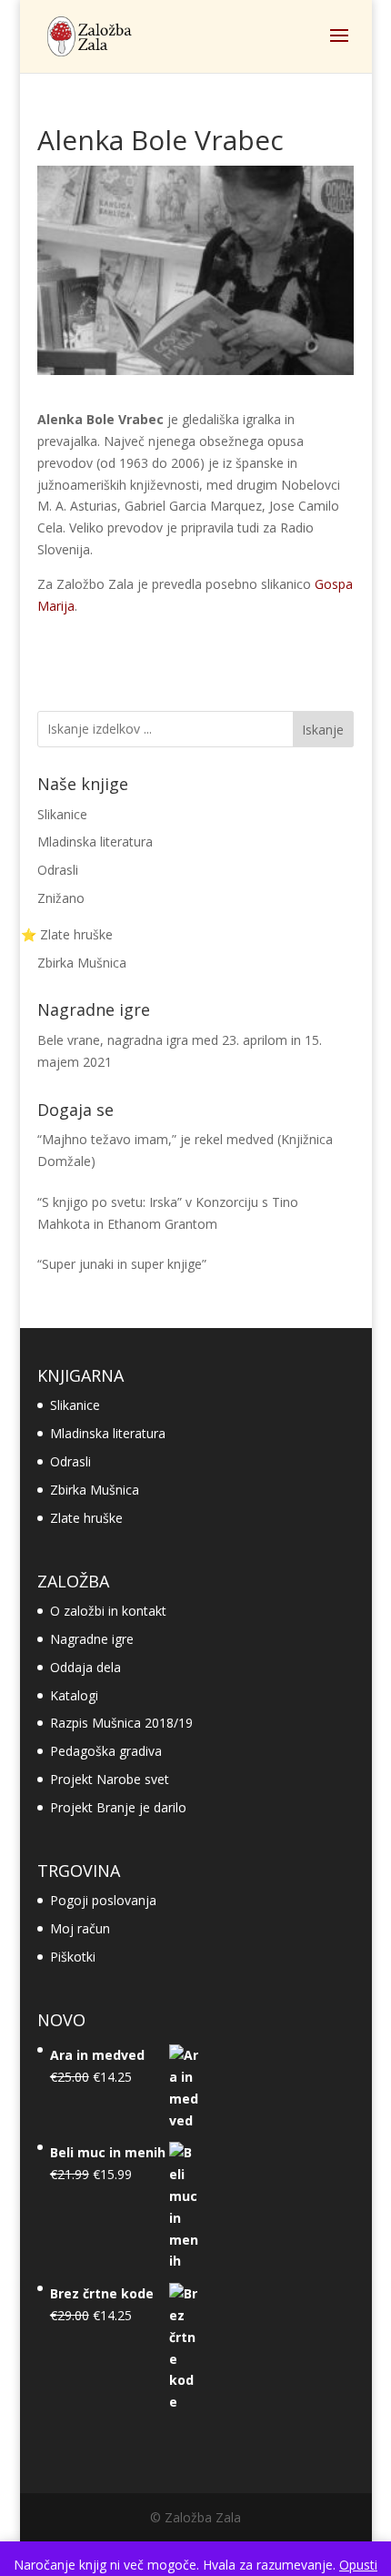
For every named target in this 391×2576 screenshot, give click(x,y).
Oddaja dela (85, 1667)
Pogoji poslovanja (103, 1900)
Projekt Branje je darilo (118, 1807)
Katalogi (74, 1695)
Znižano (61, 898)
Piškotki (73, 1957)
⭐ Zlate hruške (67, 934)
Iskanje (323, 730)
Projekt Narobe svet (110, 1779)
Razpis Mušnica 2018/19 (121, 1723)
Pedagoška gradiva (106, 1751)
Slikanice (62, 814)
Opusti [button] (358, 2565)
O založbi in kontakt (108, 1611)
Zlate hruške (86, 1518)
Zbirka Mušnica (82, 963)
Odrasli (58, 870)
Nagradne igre (92, 1639)
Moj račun (80, 1928)
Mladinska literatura (95, 842)
